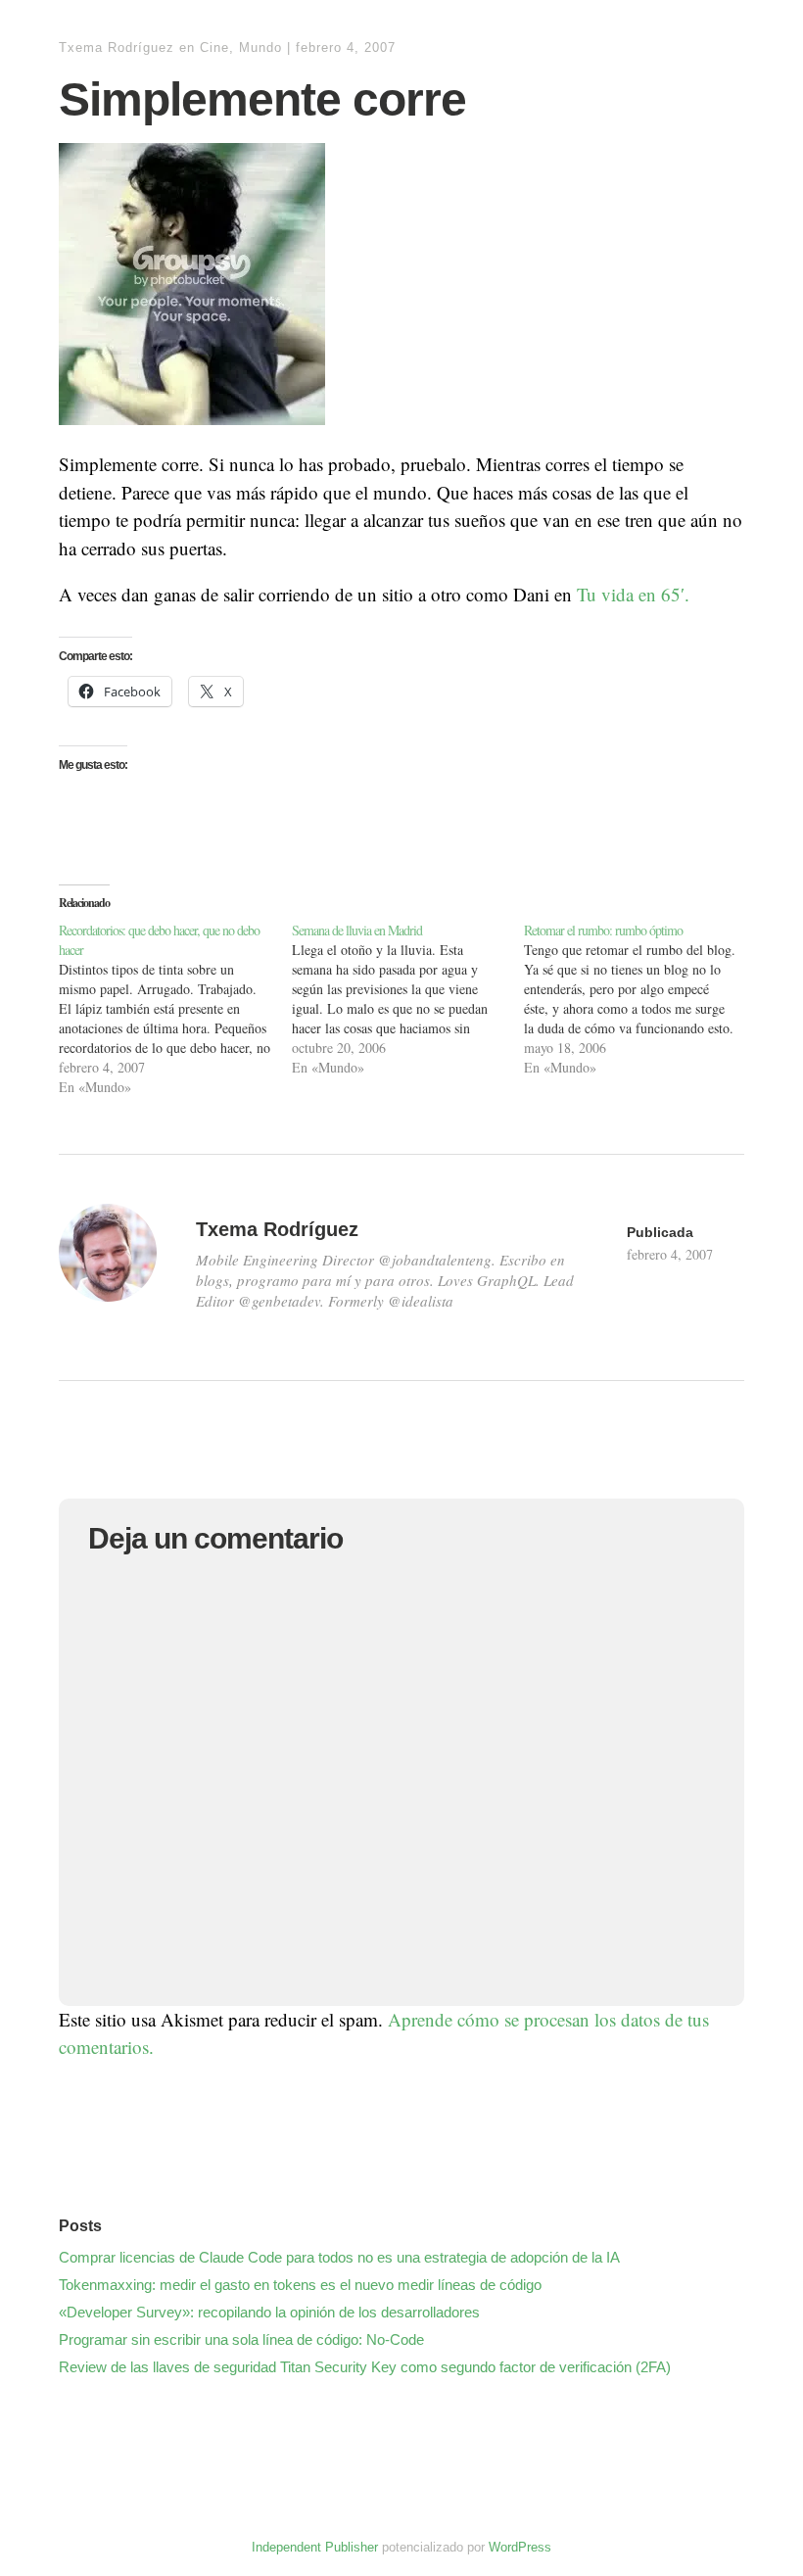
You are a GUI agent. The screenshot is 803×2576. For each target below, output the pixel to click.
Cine (214, 48)
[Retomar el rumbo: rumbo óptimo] (640, 999)
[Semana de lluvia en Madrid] (408, 999)
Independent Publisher (315, 2547)
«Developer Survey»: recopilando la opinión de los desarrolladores (269, 2312)
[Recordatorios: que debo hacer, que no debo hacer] (175, 1009)
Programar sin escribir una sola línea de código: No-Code (241, 2339)
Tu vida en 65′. (633, 594)
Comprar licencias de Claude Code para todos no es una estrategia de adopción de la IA (339, 2257)
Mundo (260, 48)
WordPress (520, 2547)
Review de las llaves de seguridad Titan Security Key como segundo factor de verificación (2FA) (365, 2367)
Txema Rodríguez (117, 48)
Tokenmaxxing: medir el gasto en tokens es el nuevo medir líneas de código (300, 2285)
